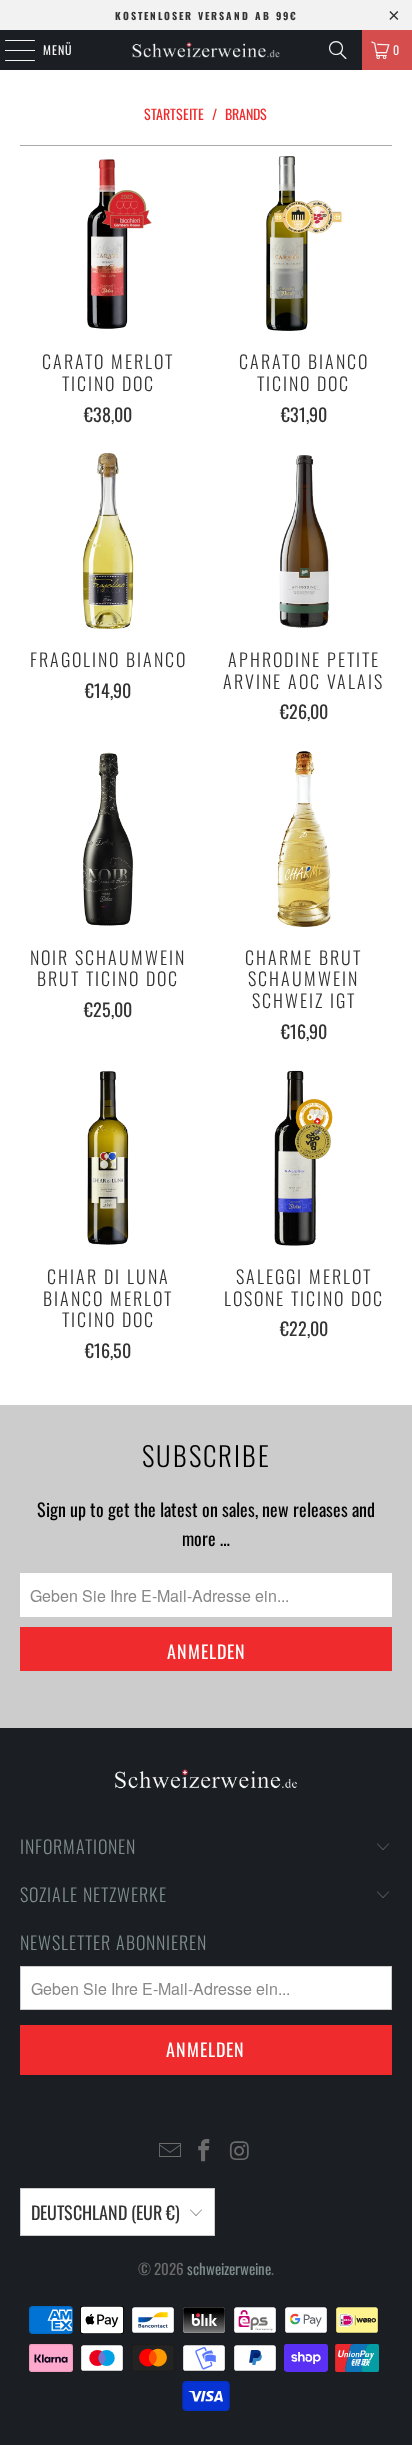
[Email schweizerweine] (170, 2150)
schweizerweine (229, 2268)
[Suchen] (338, 50)
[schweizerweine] (206, 50)
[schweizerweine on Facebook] (205, 2150)
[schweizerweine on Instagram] (240, 2150)
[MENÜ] (9, 50)
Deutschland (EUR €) (105, 2212)
